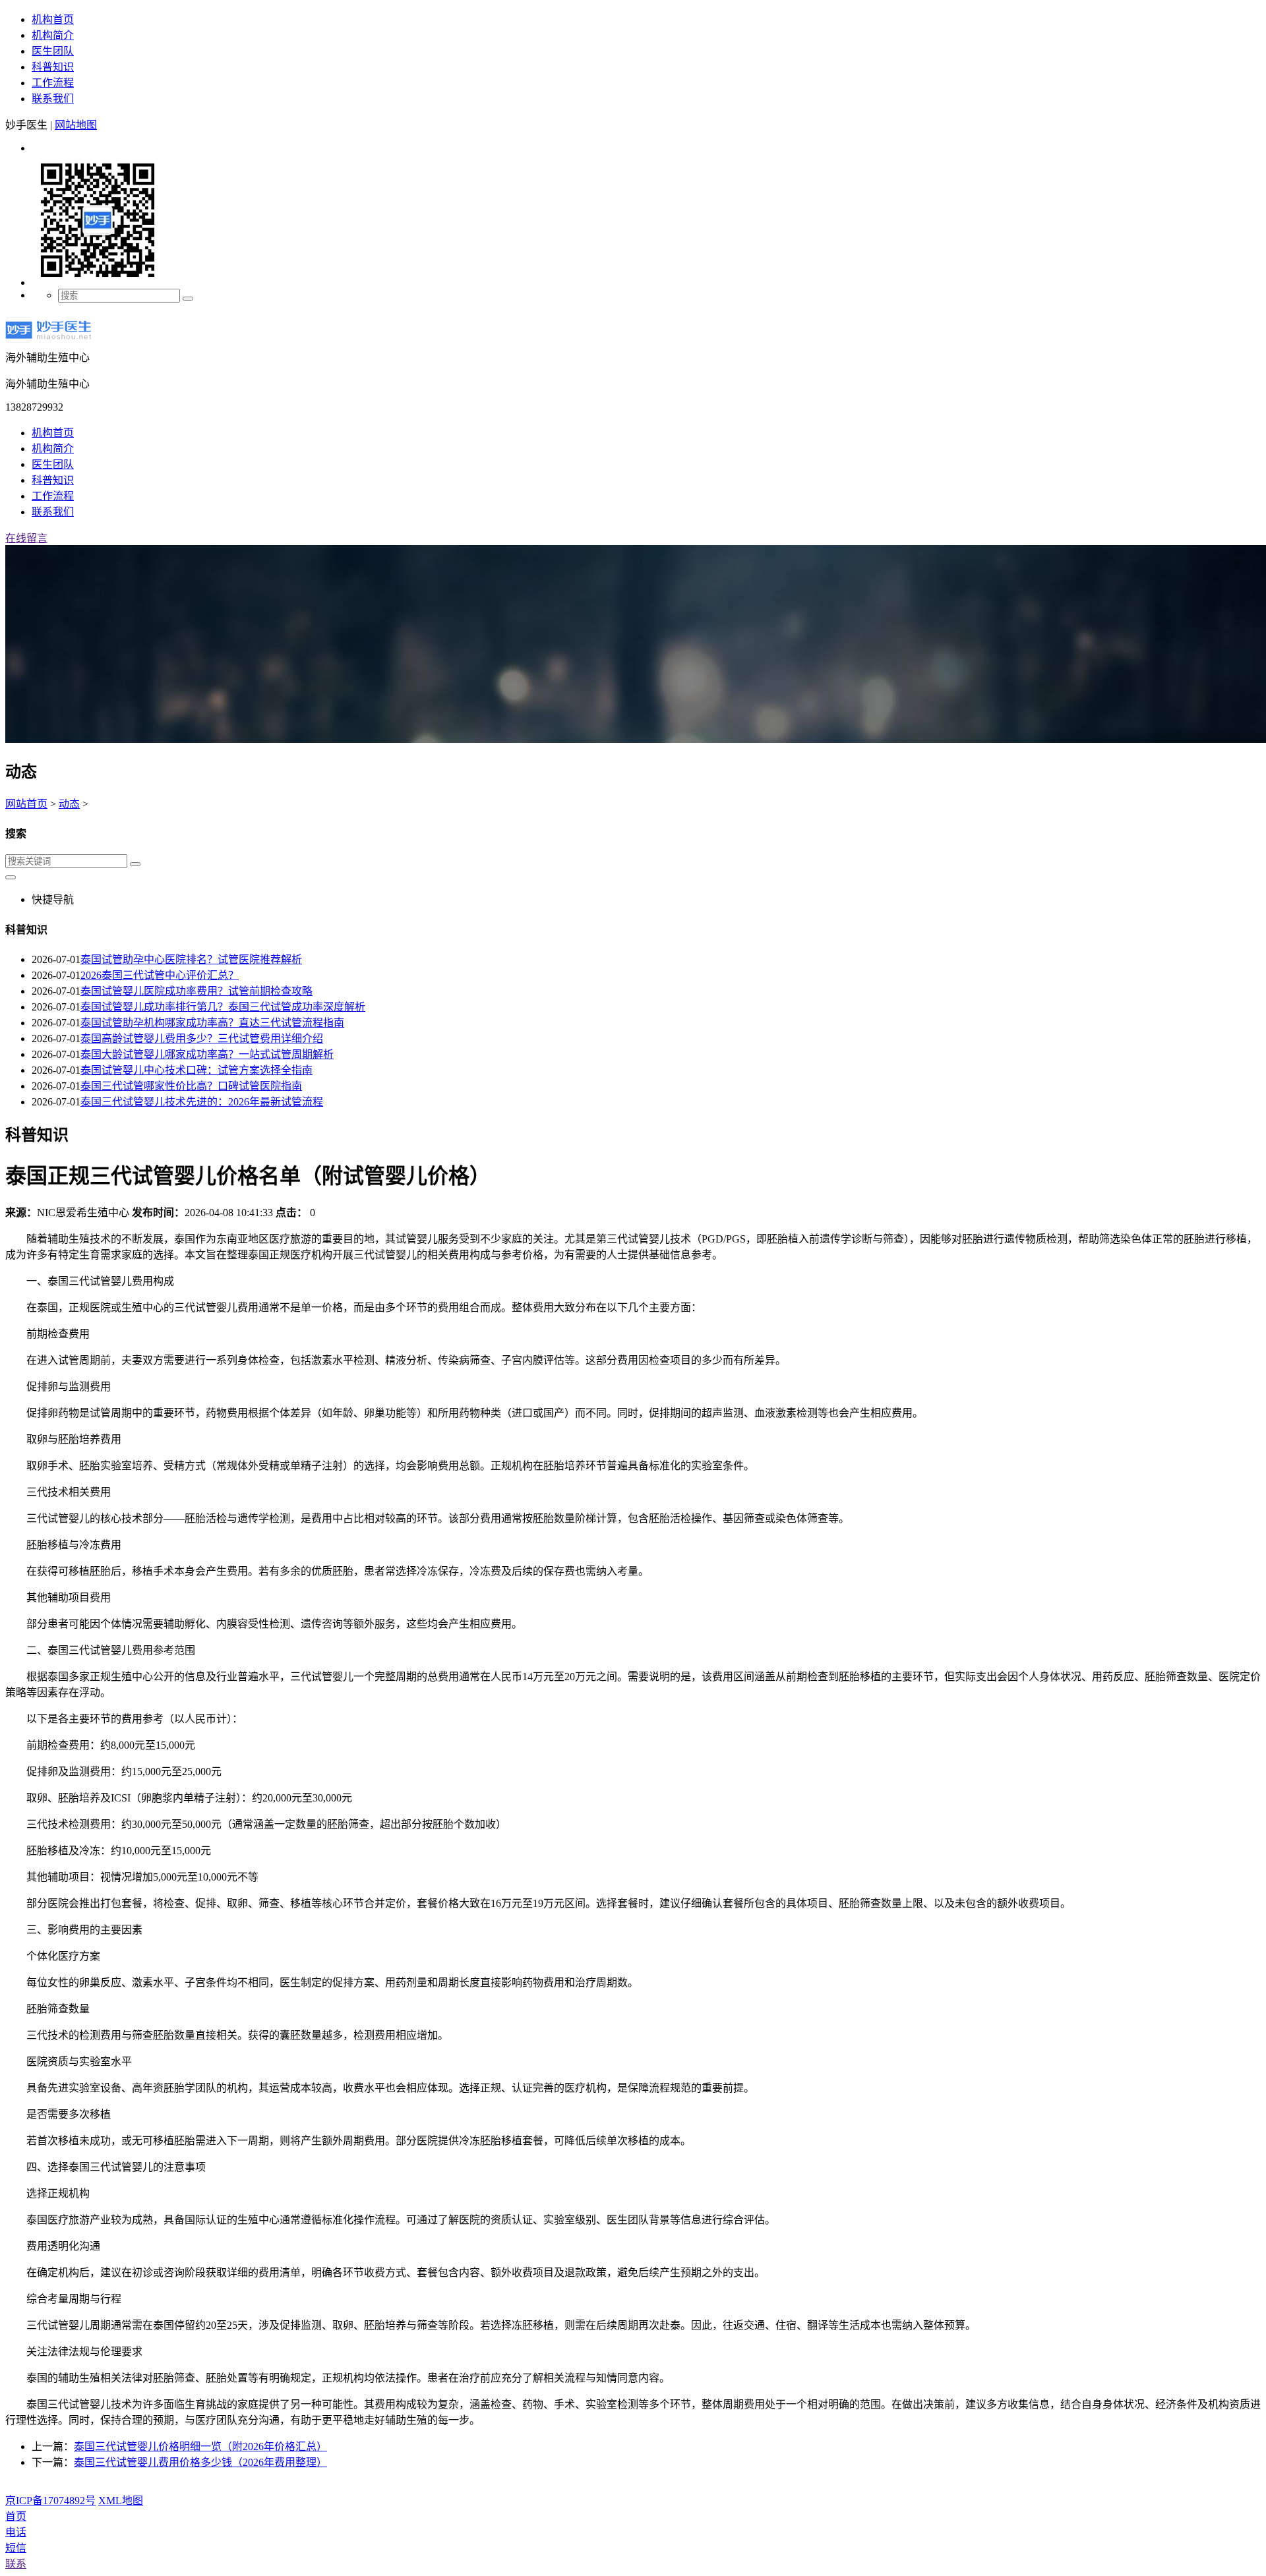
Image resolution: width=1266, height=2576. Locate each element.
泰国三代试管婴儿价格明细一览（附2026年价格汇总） (200, 2446)
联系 (16, 2564)
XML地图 (121, 2501)
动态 (69, 804)
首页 (16, 2516)
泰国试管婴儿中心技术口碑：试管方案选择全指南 (196, 1070)
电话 (16, 2532)
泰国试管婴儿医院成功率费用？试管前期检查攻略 (196, 991)
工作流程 (53, 83)
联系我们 (53, 99)
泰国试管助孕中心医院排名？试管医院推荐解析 (191, 959)
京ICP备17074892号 (50, 2501)
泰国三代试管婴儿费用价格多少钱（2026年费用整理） (200, 2462)
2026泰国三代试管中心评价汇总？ (160, 975)
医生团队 (53, 51)
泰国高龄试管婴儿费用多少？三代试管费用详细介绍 (202, 1039)
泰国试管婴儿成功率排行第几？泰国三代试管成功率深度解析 (223, 1007)
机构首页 (53, 19)
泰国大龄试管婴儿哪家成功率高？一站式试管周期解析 (207, 1054)
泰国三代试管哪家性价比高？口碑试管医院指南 (191, 1086)
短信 (16, 2548)
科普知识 (53, 67)
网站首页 (26, 804)
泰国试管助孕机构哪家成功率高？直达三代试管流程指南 (212, 1023)
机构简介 (53, 35)
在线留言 (26, 538)
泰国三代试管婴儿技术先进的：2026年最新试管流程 (202, 1102)
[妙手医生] (48, 342)
